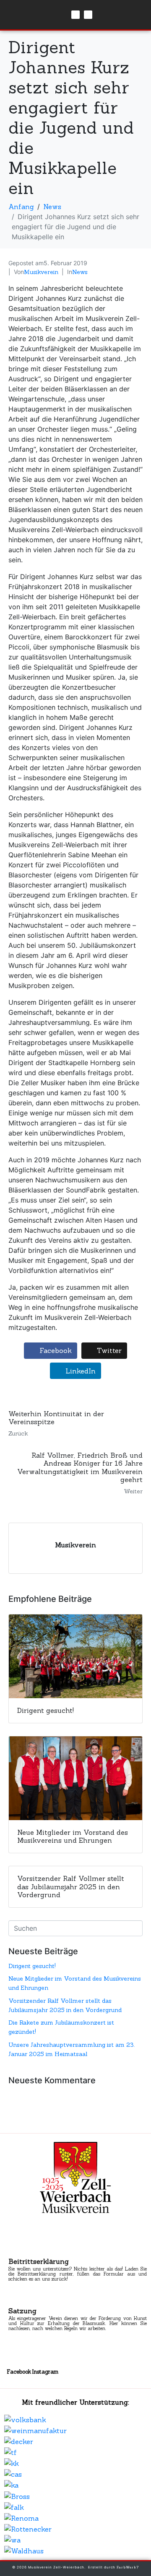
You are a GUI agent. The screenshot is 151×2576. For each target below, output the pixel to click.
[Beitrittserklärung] (16, 2252)
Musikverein (41, 272)
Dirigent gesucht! (32, 1966)
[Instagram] (88, 15)
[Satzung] (16, 2302)
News (80, 272)
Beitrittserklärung (39, 2261)
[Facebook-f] (75, 15)
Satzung (22, 2311)
